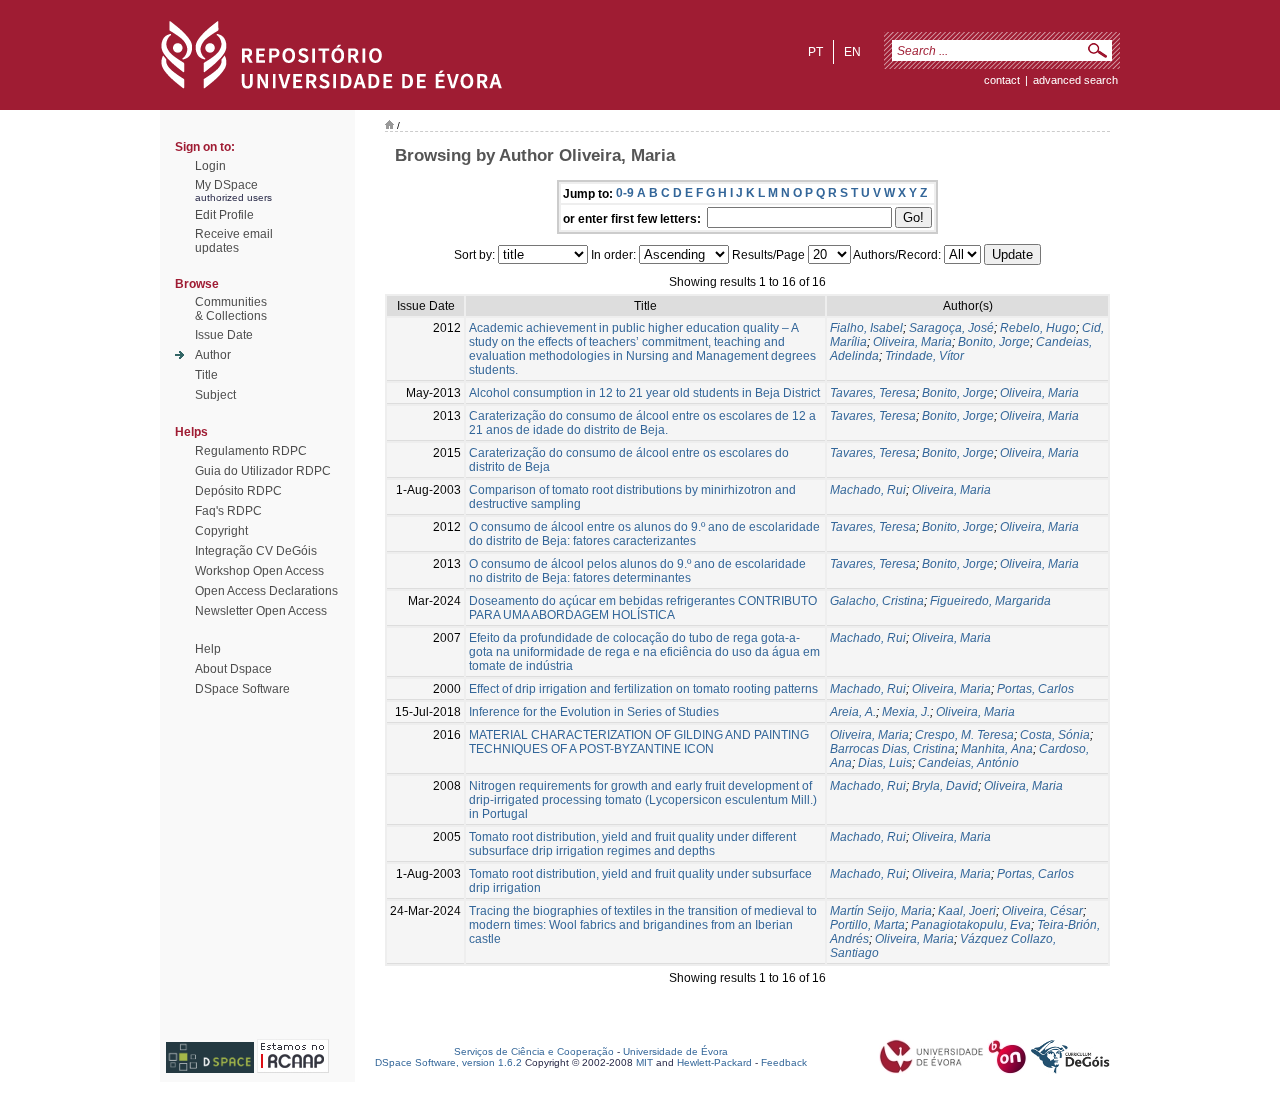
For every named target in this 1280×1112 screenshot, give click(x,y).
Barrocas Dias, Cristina (892, 749)
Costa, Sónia (1055, 735)
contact (1002, 80)
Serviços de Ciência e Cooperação (534, 1051)
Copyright (221, 531)
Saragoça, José (951, 328)
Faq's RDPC (228, 511)
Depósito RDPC (238, 491)
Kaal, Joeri (967, 911)
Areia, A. (853, 712)
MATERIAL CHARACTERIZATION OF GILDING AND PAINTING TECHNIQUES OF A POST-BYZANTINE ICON (639, 742)
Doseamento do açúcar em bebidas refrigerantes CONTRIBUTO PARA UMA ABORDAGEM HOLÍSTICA (643, 608)
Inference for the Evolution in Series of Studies (594, 712)
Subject (215, 395)
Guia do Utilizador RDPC (263, 471)
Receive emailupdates (234, 241)
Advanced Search (1075, 80)
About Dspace (233, 669)
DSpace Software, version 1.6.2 (448, 1062)
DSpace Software (242, 689)
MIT (644, 1062)
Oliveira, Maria (912, 342)
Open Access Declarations (266, 591)
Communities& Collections (231, 309)
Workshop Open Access (259, 571)
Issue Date (224, 335)
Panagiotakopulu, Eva (971, 925)
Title (206, 375)
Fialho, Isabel (866, 328)
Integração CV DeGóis (256, 551)
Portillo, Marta (867, 925)
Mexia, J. (906, 712)
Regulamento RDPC (251, 451)
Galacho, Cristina (877, 601)
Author (213, 355)
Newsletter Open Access (261, 611)
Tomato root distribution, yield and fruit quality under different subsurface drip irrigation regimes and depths (632, 844)
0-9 (625, 193)
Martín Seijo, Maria (881, 911)
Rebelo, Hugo (1038, 328)
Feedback (784, 1062)
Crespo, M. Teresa (964, 735)
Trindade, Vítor (924, 356)
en (852, 52)
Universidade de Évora (675, 1051)
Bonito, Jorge (994, 342)
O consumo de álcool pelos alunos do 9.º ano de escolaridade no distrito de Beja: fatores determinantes (637, 571)
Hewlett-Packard (714, 1062)
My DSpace (226, 185)
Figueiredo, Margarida (990, 601)
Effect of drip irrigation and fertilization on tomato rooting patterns (643, 689)
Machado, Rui (868, 490)
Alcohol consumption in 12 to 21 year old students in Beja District (644, 393)
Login (210, 166)
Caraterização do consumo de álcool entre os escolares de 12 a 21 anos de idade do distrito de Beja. (642, 423)
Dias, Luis (885, 763)
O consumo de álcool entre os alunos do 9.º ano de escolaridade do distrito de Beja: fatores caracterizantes (644, 534)
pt (815, 52)
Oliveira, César (1042, 911)
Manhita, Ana (997, 749)
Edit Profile (224, 215)
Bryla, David (945, 786)
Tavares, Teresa (873, 393)
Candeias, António (968, 763)
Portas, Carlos (1035, 689)
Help (208, 649)
